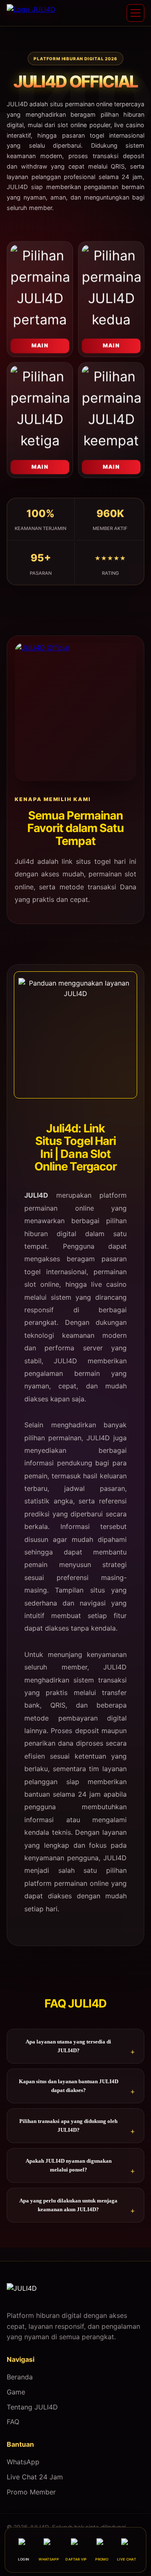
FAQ (13, 2422)
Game (16, 2392)
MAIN (40, 350)
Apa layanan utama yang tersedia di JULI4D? (68, 2046)
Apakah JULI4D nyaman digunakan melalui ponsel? (69, 2165)
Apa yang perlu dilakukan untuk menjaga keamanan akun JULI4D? (68, 2205)
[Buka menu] (135, 13)
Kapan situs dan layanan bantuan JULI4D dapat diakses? (69, 2086)
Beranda (20, 2377)
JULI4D (36, 1195)
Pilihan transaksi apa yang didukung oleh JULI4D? (68, 2125)
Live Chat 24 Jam (35, 2477)
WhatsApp (23, 2462)
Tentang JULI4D (32, 2407)
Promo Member (31, 2492)
